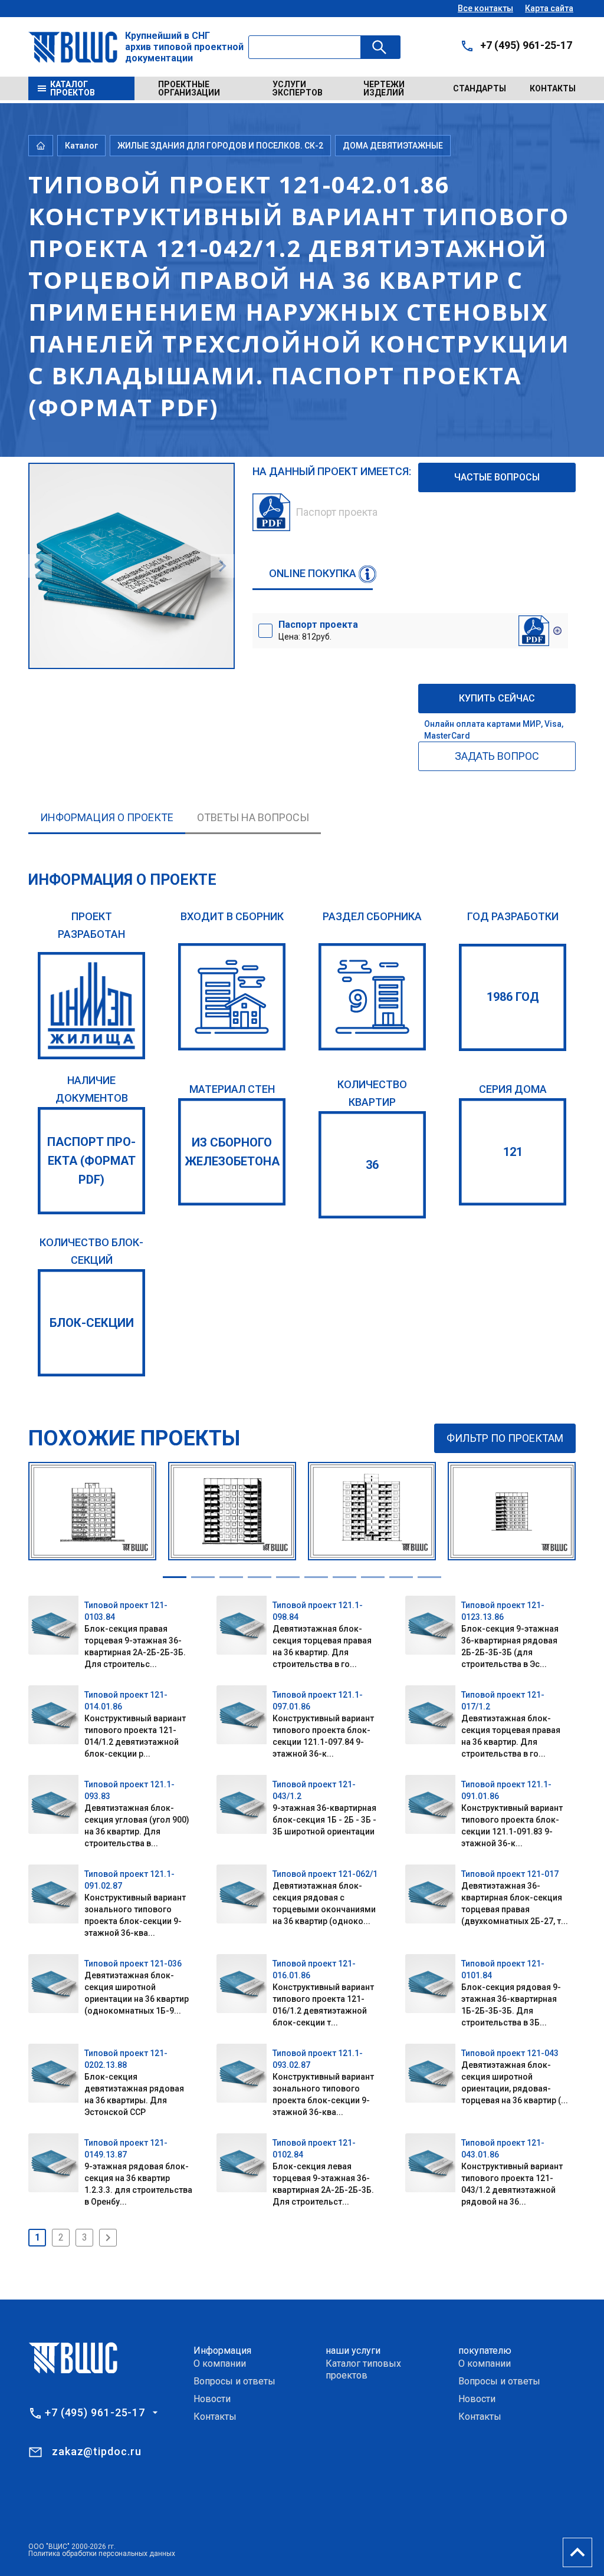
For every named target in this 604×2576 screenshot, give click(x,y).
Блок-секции (92, 1323)
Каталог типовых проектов (363, 2369)
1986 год (513, 997)
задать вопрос (497, 756)
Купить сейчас (497, 698)
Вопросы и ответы (234, 2381)
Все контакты (485, 8)
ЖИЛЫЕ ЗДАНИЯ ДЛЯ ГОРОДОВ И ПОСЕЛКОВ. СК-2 (220, 146)
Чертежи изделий (384, 88)
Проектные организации (189, 88)
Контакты (553, 88)
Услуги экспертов (298, 88)
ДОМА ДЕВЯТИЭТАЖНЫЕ (393, 146)
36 (372, 1165)
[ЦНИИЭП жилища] (91, 1006)
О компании (220, 2363)
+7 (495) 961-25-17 (526, 45)
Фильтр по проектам (505, 1438)
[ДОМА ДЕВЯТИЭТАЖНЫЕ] (372, 997)
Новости (212, 2399)
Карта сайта (549, 8)
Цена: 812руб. (318, 630)
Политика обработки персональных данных (102, 2554)
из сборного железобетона (232, 1152)
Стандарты (480, 88)
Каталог (81, 146)
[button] (175, 1577)
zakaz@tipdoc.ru (97, 2451)
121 (513, 1152)
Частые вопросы (497, 477)
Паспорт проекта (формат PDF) (91, 1161)
